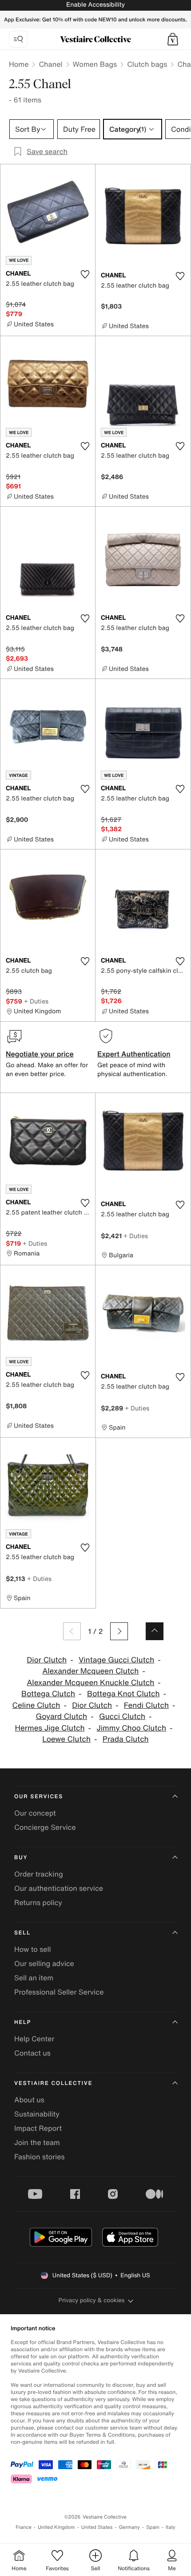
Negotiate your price (40, 1054)
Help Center (34, 2039)
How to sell (33, 1949)
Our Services (39, 1797)
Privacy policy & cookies (92, 2300)
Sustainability (37, 2114)
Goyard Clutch (61, 1717)
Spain (153, 2527)
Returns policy (38, 1902)
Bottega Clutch (48, 1694)
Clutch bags (147, 64)
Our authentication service (59, 1888)
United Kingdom (56, 2527)
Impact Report (38, 2128)
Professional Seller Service (59, 1992)
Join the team (37, 2142)
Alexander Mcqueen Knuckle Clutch (90, 1683)
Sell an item (34, 1978)
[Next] (119, 1631)
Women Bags (95, 64)
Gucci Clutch (122, 1717)
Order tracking (39, 1874)
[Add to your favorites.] (85, 274)
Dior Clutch (47, 1660)
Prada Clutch (126, 1739)
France (24, 2527)
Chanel (50, 64)
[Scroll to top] (155, 1631)
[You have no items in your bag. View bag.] (173, 39)
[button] (173, 39)
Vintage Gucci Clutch (116, 1660)
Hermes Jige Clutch (50, 1728)
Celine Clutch (36, 1705)
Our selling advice (44, 1963)
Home (19, 64)
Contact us (32, 2053)
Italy (171, 2527)
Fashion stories (40, 2157)
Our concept (35, 1813)
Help (23, 2022)
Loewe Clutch (66, 1739)
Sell (22, 1933)
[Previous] (72, 1631)
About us (29, 2100)
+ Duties (36, 1001)
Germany (129, 2527)
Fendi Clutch (146, 1705)
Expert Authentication (134, 1054)
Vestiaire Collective (53, 2083)
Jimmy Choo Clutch (131, 1728)
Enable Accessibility (95, 5)
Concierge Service (45, 1827)
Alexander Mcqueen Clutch (90, 1671)
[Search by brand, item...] (18, 39)
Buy (21, 1858)
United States (97, 2527)
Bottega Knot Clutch (123, 1694)
